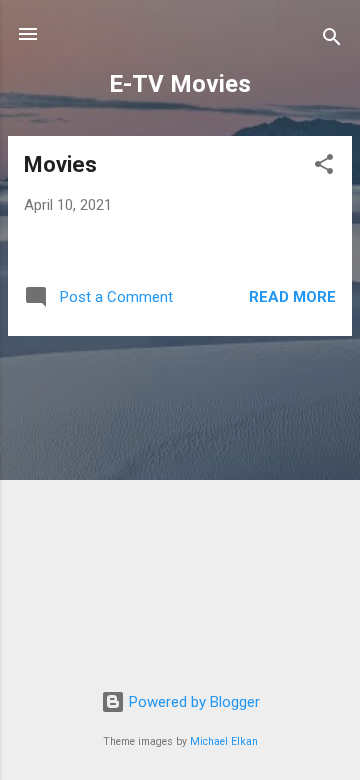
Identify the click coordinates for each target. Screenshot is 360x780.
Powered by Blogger (192, 702)
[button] (324, 167)
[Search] (332, 40)
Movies (60, 164)
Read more (292, 297)
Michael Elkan (224, 741)
